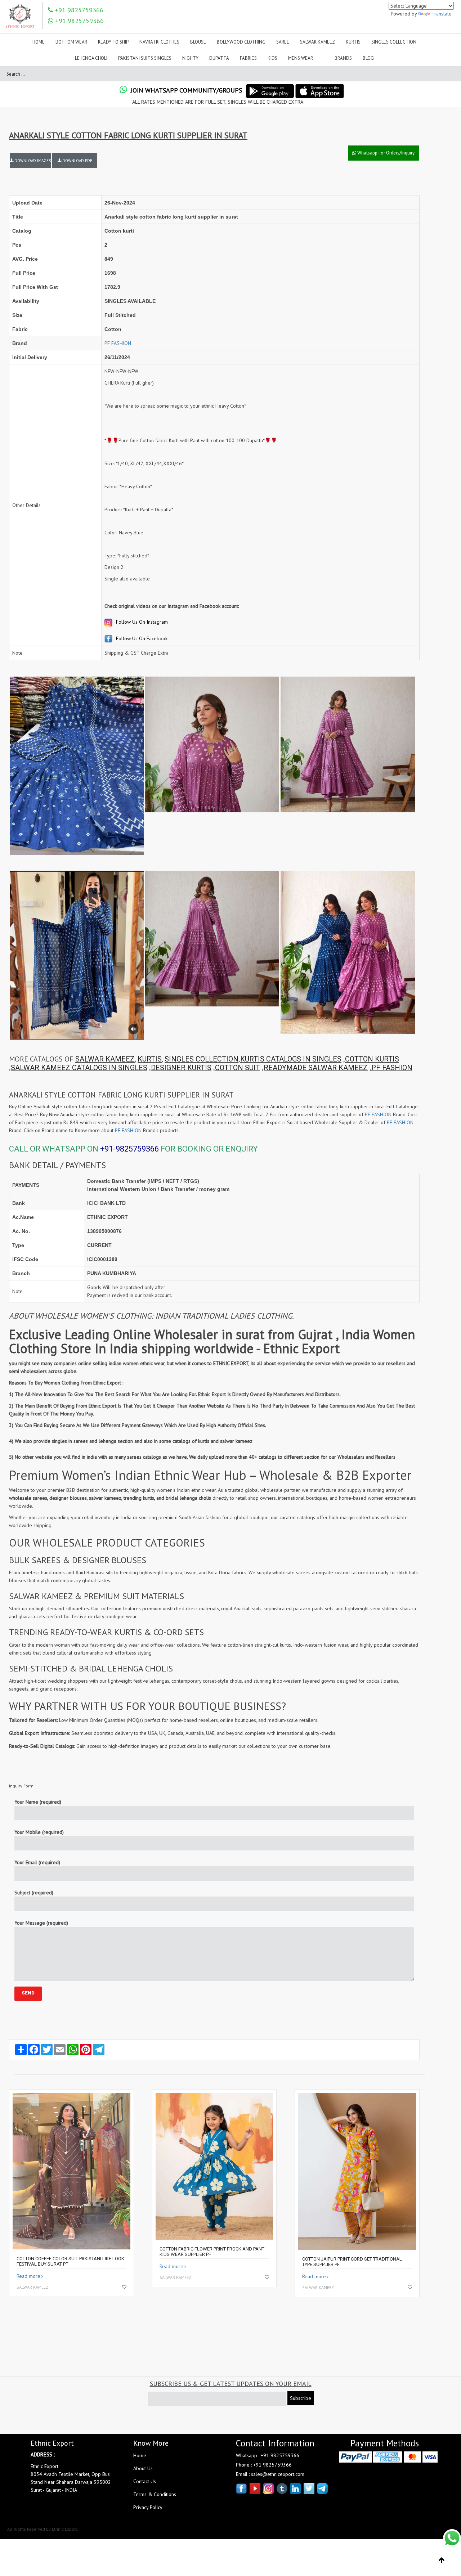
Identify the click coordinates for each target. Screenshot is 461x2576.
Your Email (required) (37, 1862)
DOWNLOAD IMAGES (32, 161)
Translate (442, 14)
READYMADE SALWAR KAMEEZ (316, 1068)
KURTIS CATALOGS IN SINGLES (291, 1059)
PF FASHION (118, 343)
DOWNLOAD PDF (77, 161)
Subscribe (301, 2398)
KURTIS (150, 1059)
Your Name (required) (38, 1802)
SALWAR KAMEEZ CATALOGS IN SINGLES (79, 1068)
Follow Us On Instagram (141, 622)
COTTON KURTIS (372, 1059)
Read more (28, 2276)
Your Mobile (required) (39, 1832)
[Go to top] (442, 2560)
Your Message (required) (41, 1923)
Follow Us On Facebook (141, 638)
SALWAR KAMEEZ (105, 1059)
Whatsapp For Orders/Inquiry (385, 153)
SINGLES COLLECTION (202, 1059)
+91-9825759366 (129, 1149)
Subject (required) (34, 1893)
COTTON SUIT (238, 1068)
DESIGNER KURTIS (181, 1068)
